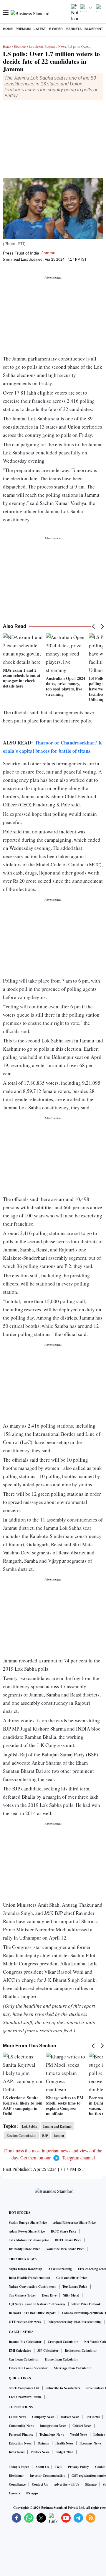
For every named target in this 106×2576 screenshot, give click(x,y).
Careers (14, 2493)
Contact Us (40, 2484)
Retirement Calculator (81, 2351)
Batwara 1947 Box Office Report (32, 2313)
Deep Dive (49, 2295)
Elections (20, 47)
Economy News (90, 2443)
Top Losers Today (75, 2287)
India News (17, 2452)
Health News (64, 2443)
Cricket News (82, 2426)
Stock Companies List (24, 2388)
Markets (74, 29)
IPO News (92, 2417)
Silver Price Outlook (86, 2304)
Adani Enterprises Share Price (74, 2223)
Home (8, 29)
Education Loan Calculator (28, 2368)
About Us (42, 2467)
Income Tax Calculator (25, 2342)
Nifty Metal (71, 2295)
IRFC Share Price (64, 2231)
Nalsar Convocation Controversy (33, 2287)
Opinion (43, 2443)
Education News (20, 2443)
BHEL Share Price (68, 2240)
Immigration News (53, 2426)
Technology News (52, 2435)
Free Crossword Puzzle (25, 2397)
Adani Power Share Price (27, 2231)
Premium (23, 29)
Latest (40, 29)
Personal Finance (21, 2435)
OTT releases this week (25, 2322)
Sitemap (91, 2484)
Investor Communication (48, 2476)
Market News (70, 2417)
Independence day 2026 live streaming (74, 2322)
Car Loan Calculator (24, 2359)
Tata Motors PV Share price (29, 2240)
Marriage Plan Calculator (72, 2368)
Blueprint (94, 29)
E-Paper (56, 29)
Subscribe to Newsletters (63, 2388)
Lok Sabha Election (42, 47)
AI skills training (60, 2269)
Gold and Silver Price (72, 2278)
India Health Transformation (29, 2278)
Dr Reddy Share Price (24, 2249)
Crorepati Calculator (63, 2342)
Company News (43, 2417)
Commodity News (21, 2426)
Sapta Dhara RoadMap (25, 2269)
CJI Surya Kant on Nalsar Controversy (37, 2304)
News (62, 47)
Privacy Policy (78, 2467)
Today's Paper (19, 2467)
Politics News (40, 2452)
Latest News (17, 2417)
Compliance (17, 2484)
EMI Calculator (20, 2351)
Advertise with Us (66, 2484)
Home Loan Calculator (62, 2359)
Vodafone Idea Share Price (65, 2249)
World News (79, 2435)
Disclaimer (16, 2476)
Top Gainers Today (22, 2295)
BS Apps (32, 2493)
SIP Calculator (48, 2351)
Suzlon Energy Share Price (28, 2223)
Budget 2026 (64, 2452)
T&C (58, 2467)
